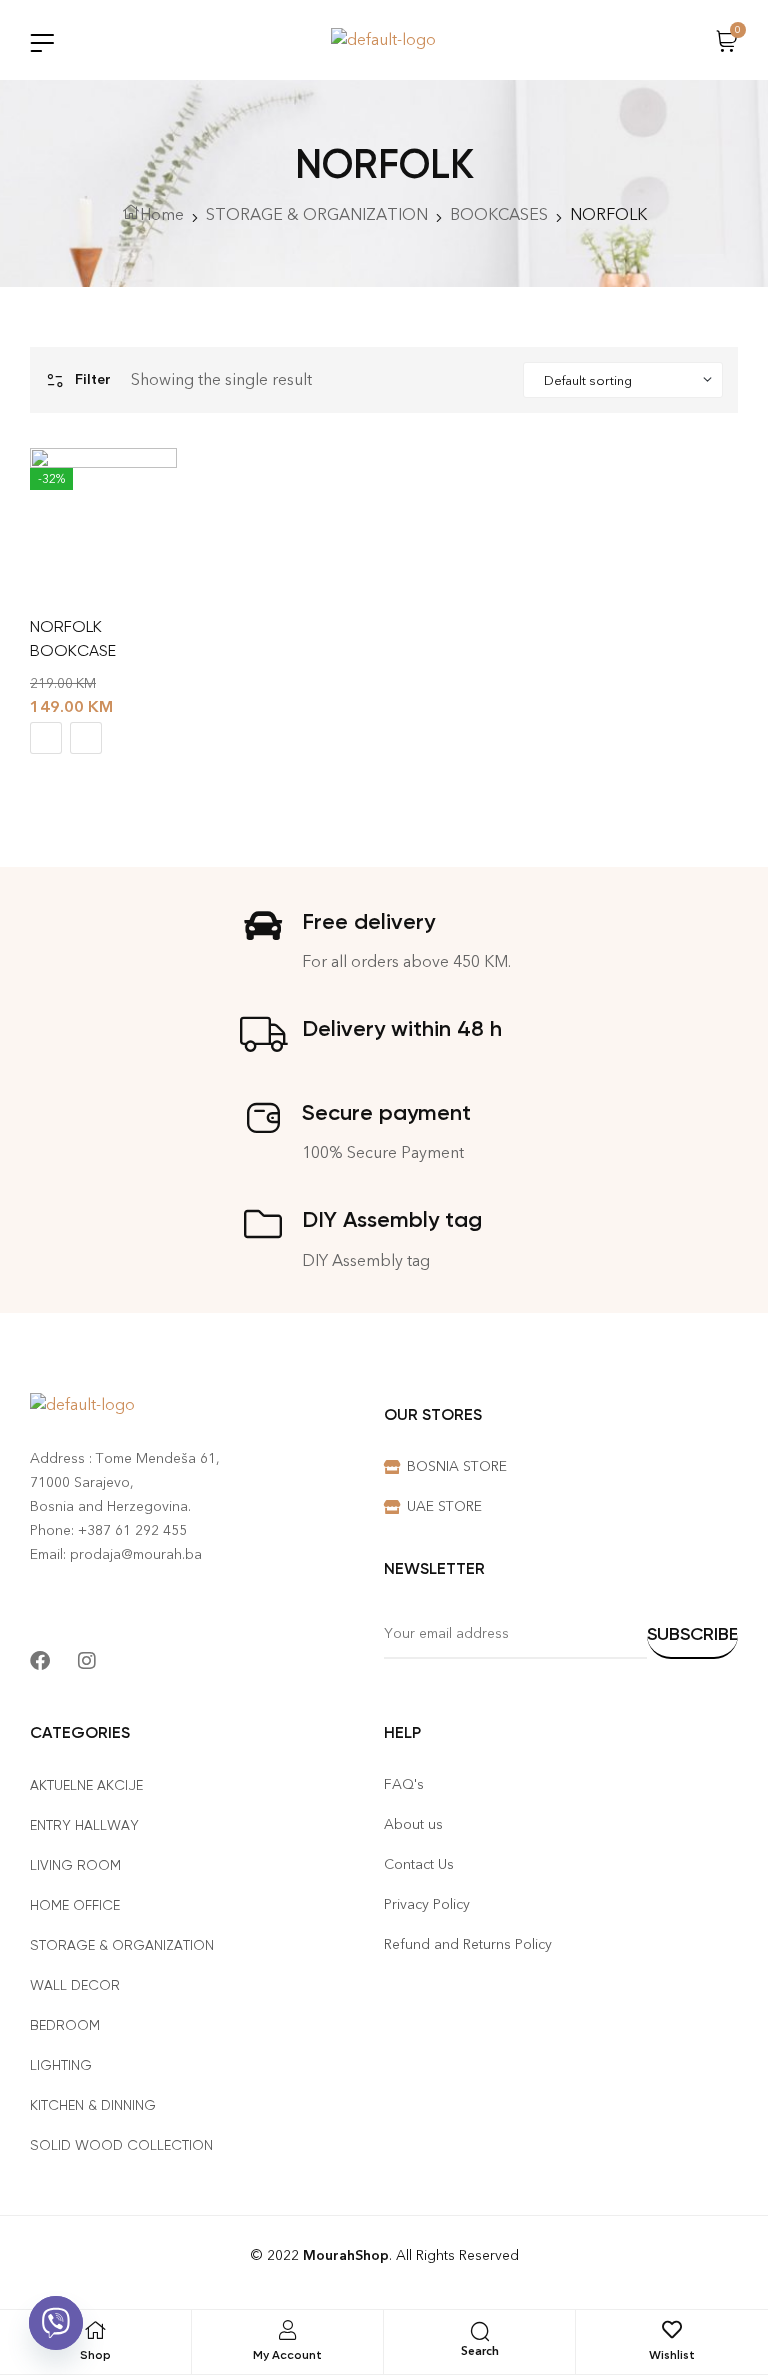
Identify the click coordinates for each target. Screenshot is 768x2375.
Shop (95, 2355)
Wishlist (672, 2355)
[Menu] (42, 42)
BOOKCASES (499, 214)
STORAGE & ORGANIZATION (317, 214)
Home (162, 214)
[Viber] (56, 2323)
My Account (287, 2355)
